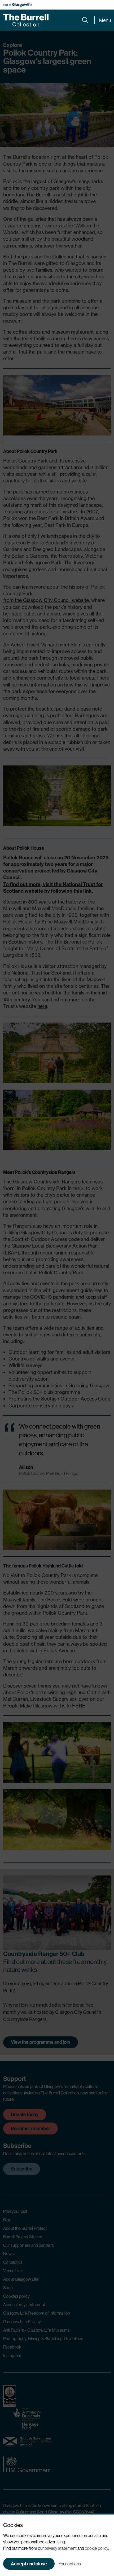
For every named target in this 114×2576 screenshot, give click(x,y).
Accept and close (29, 2564)
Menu (105, 20)
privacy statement (61, 2548)
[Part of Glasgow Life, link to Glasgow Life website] (17, 5)
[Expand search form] (85, 20)
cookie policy (97, 2548)
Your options (70, 2564)
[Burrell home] (26, 20)
